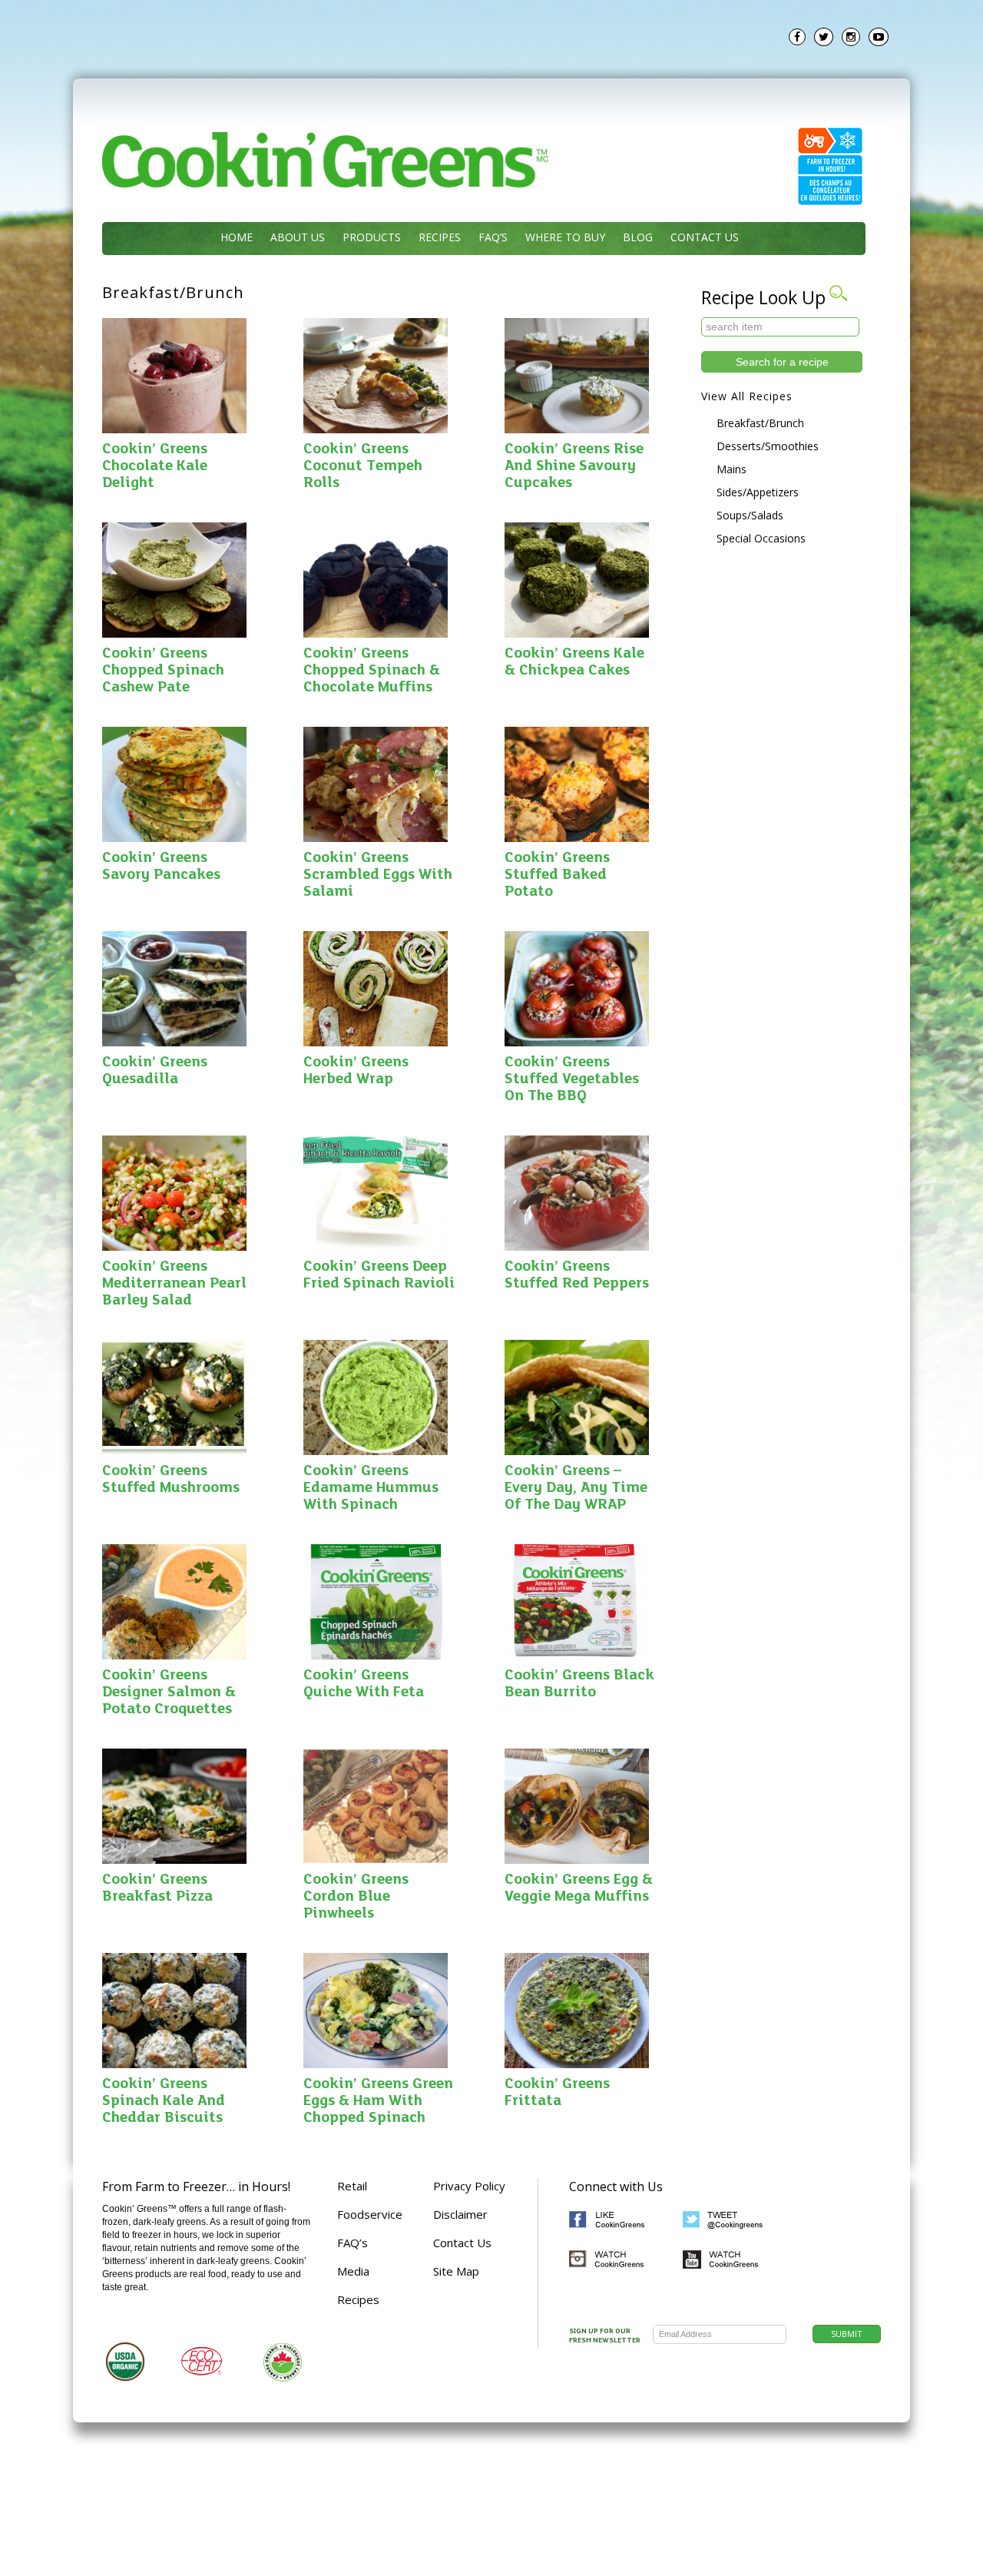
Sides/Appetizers (758, 492)
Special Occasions (761, 538)
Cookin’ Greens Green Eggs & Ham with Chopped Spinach (378, 2101)
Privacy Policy (469, 2186)
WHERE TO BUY (565, 237)
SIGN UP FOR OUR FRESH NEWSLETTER (605, 2336)
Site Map (456, 2271)
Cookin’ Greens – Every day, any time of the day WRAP (576, 1488)
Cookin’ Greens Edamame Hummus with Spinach (371, 1488)
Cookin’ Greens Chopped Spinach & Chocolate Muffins (372, 671)
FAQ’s (352, 2243)
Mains (731, 469)
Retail (352, 2186)
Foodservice (370, 2214)
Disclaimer (460, 2214)
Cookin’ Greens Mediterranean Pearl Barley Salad (174, 1284)
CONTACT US (705, 237)
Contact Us (462, 2243)
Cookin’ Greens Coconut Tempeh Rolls (363, 466)
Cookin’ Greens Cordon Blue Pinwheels (356, 1897)
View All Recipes (747, 396)
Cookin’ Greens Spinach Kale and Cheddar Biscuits (164, 2101)
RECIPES (440, 237)
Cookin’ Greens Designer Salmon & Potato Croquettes (169, 1692)
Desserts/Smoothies (768, 446)
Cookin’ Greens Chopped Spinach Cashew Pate (163, 671)
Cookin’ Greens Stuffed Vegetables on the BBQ (572, 1079)
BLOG (638, 237)
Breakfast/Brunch (760, 423)
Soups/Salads (750, 515)
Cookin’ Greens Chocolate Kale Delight (155, 466)
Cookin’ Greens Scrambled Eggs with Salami (378, 875)
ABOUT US (298, 237)
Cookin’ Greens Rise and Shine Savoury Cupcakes (574, 466)
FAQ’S (493, 237)
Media (353, 2271)
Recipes (358, 2299)
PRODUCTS (372, 237)
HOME (237, 237)
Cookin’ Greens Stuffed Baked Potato (557, 875)
